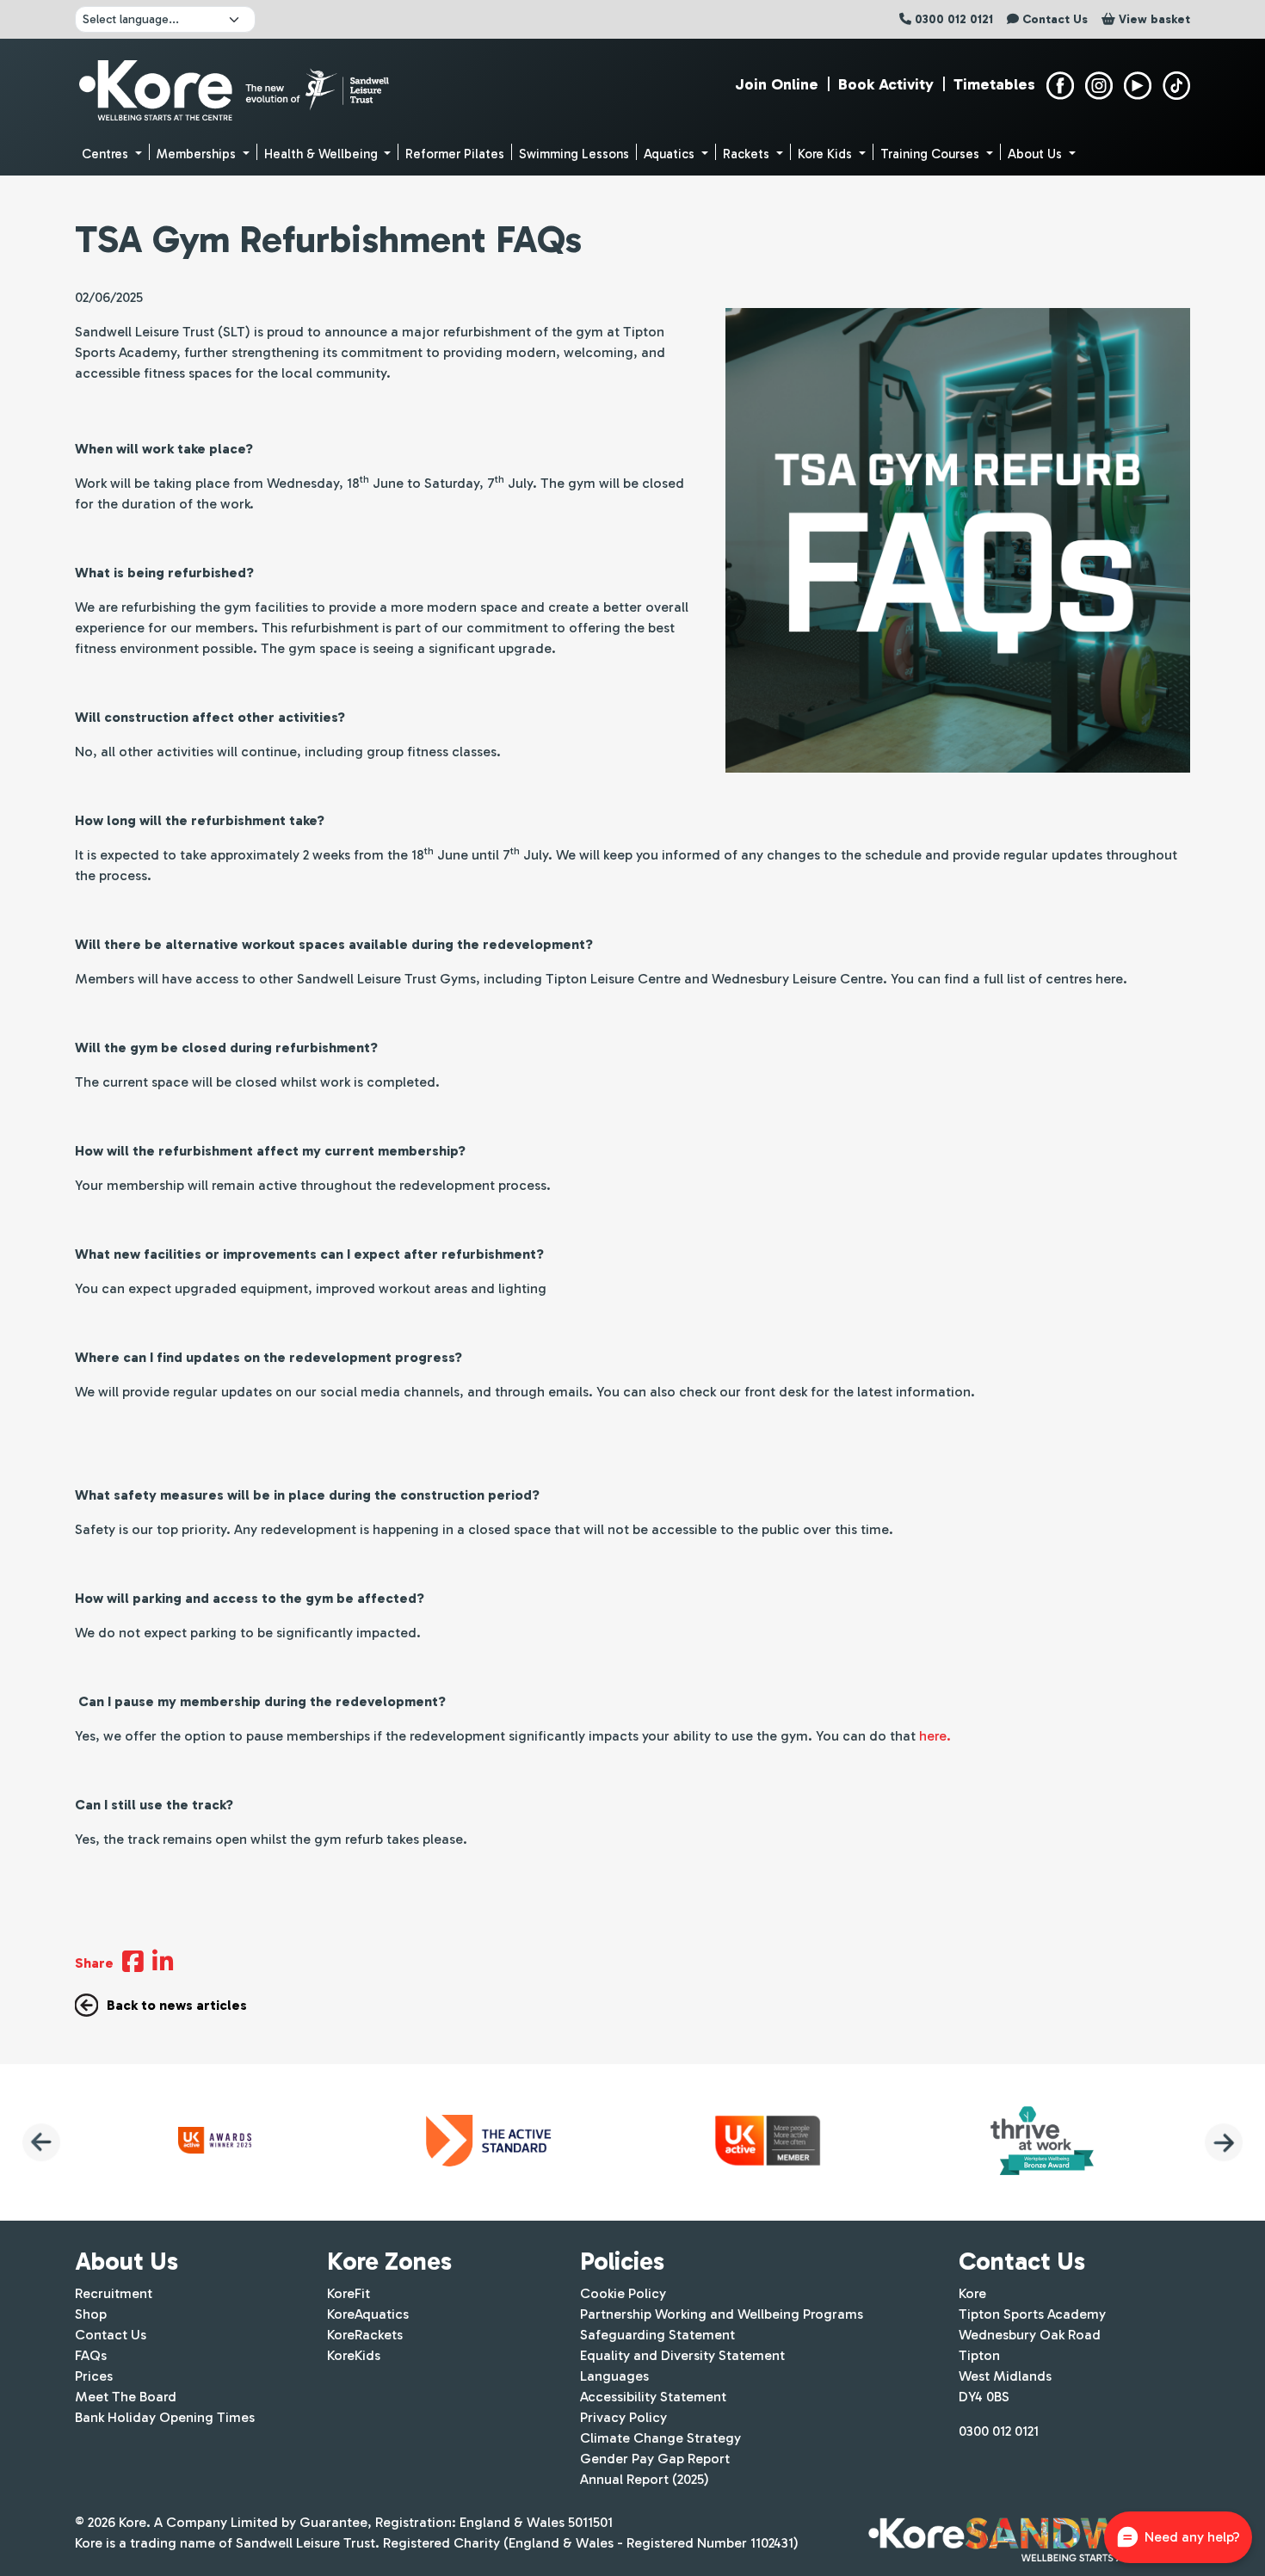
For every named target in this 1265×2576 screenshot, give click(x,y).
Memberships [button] (198, 154)
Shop (91, 2314)
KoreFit (349, 2293)
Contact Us (111, 2335)
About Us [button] (1037, 154)
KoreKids (354, 2355)
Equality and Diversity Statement (682, 2355)
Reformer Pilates (455, 154)
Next (1224, 2142)
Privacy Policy (623, 2417)
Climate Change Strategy (660, 2438)
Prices (94, 2376)
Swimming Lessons (574, 154)
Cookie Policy (623, 2293)
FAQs (91, 2355)
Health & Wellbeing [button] (323, 154)
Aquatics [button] (671, 154)
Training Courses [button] (932, 154)
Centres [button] (107, 154)
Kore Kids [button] (827, 154)
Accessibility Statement (653, 2397)
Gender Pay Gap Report (655, 2459)
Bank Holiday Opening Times (165, 2417)
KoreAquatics (368, 2314)
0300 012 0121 (999, 2431)
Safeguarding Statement (657, 2335)
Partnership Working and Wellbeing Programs (722, 2314)
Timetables (994, 84)
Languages (614, 2376)
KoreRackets (365, 2335)
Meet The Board (126, 2397)
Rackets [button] (748, 154)
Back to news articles (177, 2005)
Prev (41, 2142)
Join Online (777, 84)
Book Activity (886, 84)
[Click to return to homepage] (236, 86)
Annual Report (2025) (645, 2479)
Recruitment (114, 2293)
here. (935, 1736)
